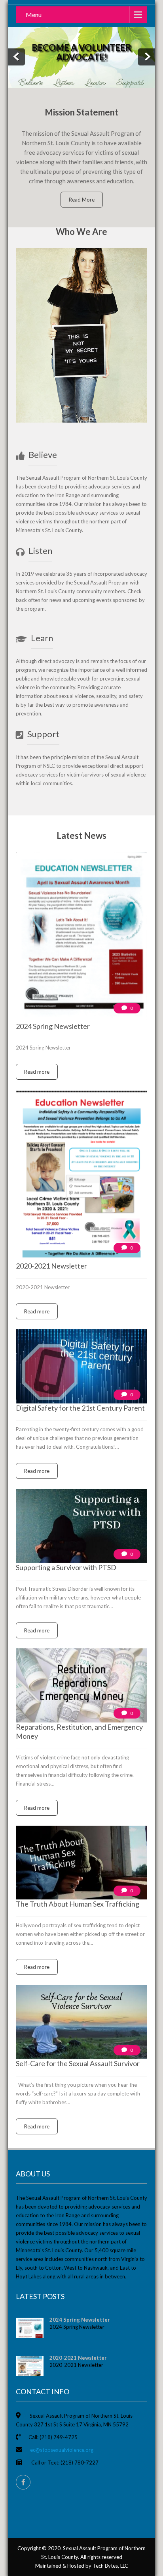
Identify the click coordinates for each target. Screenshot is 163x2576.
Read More (82, 200)
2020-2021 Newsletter (78, 2358)
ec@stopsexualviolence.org (62, 2450)
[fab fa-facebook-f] (23, 2482)
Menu (34, 14)
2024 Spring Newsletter (80, 2320)
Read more (37, 1072)
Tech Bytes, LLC (110, 2566)
